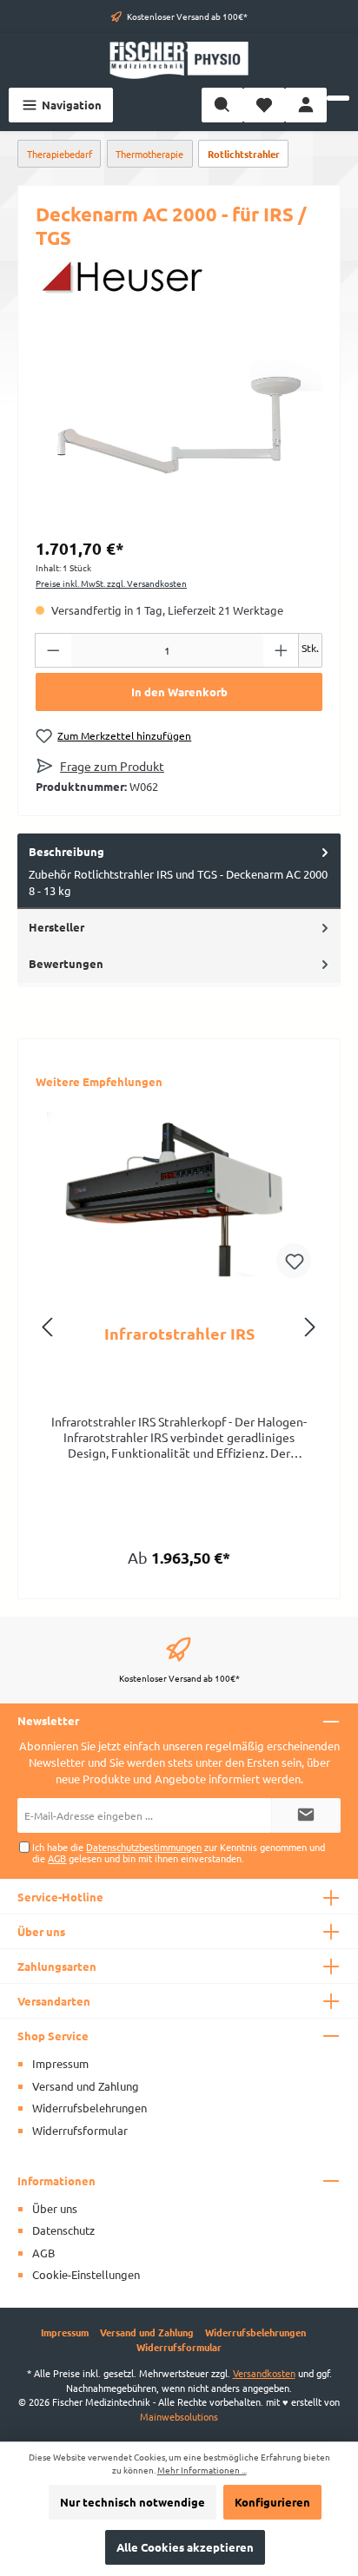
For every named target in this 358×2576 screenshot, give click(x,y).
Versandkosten (264, 2373)
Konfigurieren (272, 2502)
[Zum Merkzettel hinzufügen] (294, 1261)
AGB (57, 1858)
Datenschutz (63, 2230)
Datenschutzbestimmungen (144, 1847)
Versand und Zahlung (86, 2086)
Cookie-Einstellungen (86, 2274)
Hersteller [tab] (56, 927)
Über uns (55, 2208)
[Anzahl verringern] (53, 650)
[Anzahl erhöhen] (282, 650)
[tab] (179, 871)
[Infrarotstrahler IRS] (179, 1194)
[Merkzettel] (264, 105)
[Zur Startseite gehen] (179, 60)
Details (179, 1551)
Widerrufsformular (80, 2130)
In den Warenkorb (179, 692)
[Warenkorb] (338, 98)
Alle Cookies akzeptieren (185, 2547)
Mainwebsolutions (179, 2416)
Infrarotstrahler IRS (179, 1334)
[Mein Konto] (306, 105)
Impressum (60, 2063)
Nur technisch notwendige (133, 2502)
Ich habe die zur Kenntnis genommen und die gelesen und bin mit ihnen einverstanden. (179, 1852)
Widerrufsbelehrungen (89, 2108)
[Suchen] (222, 105)
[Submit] (306, 1815)
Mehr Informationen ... (202, 2470)
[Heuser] (179, 277)
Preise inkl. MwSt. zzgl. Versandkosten (111, 583)
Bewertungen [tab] (66, 963)
